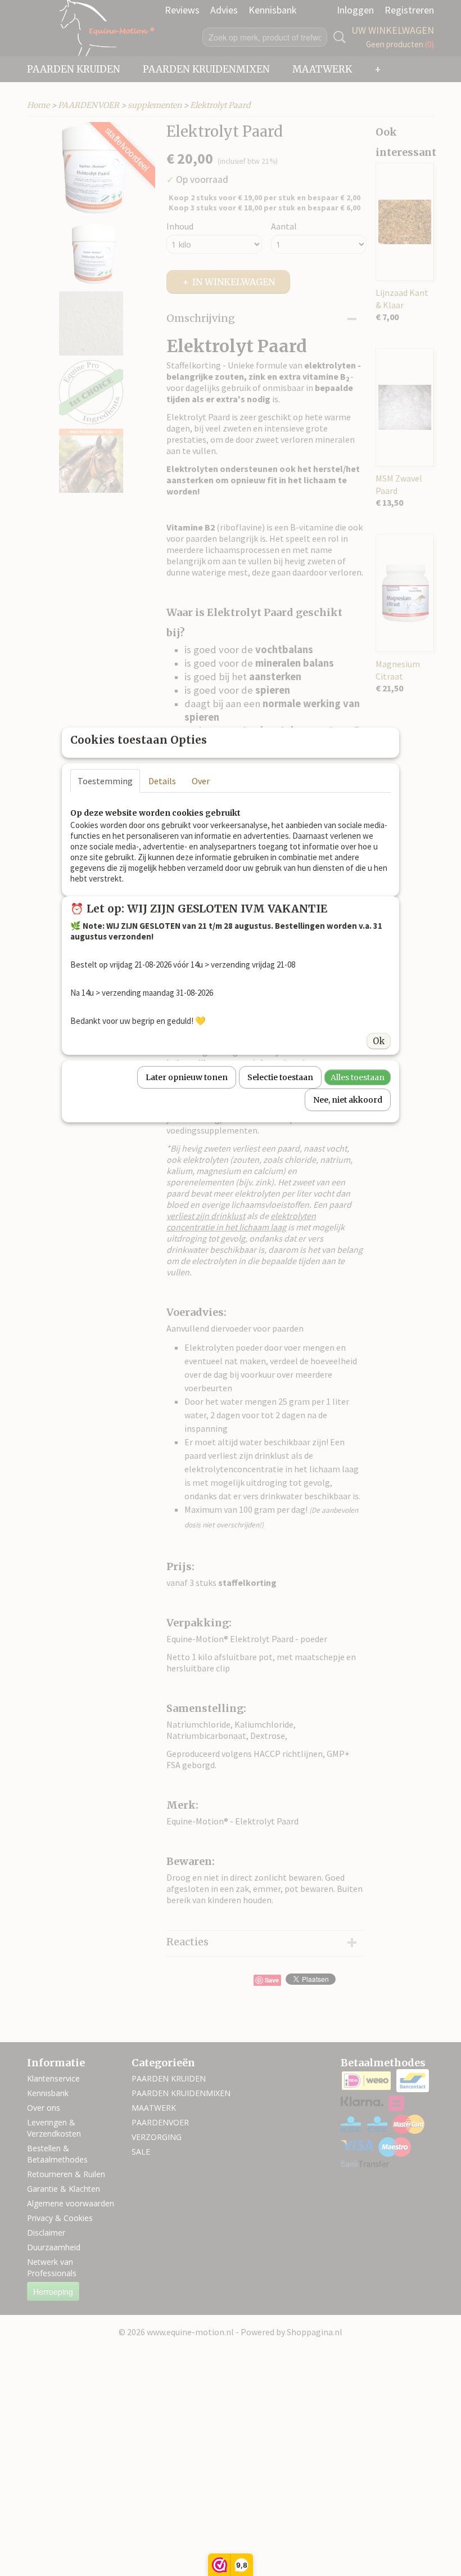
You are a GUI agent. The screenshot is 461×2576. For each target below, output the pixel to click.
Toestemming (105, 781)
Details (162, 781)
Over (201, 781)
